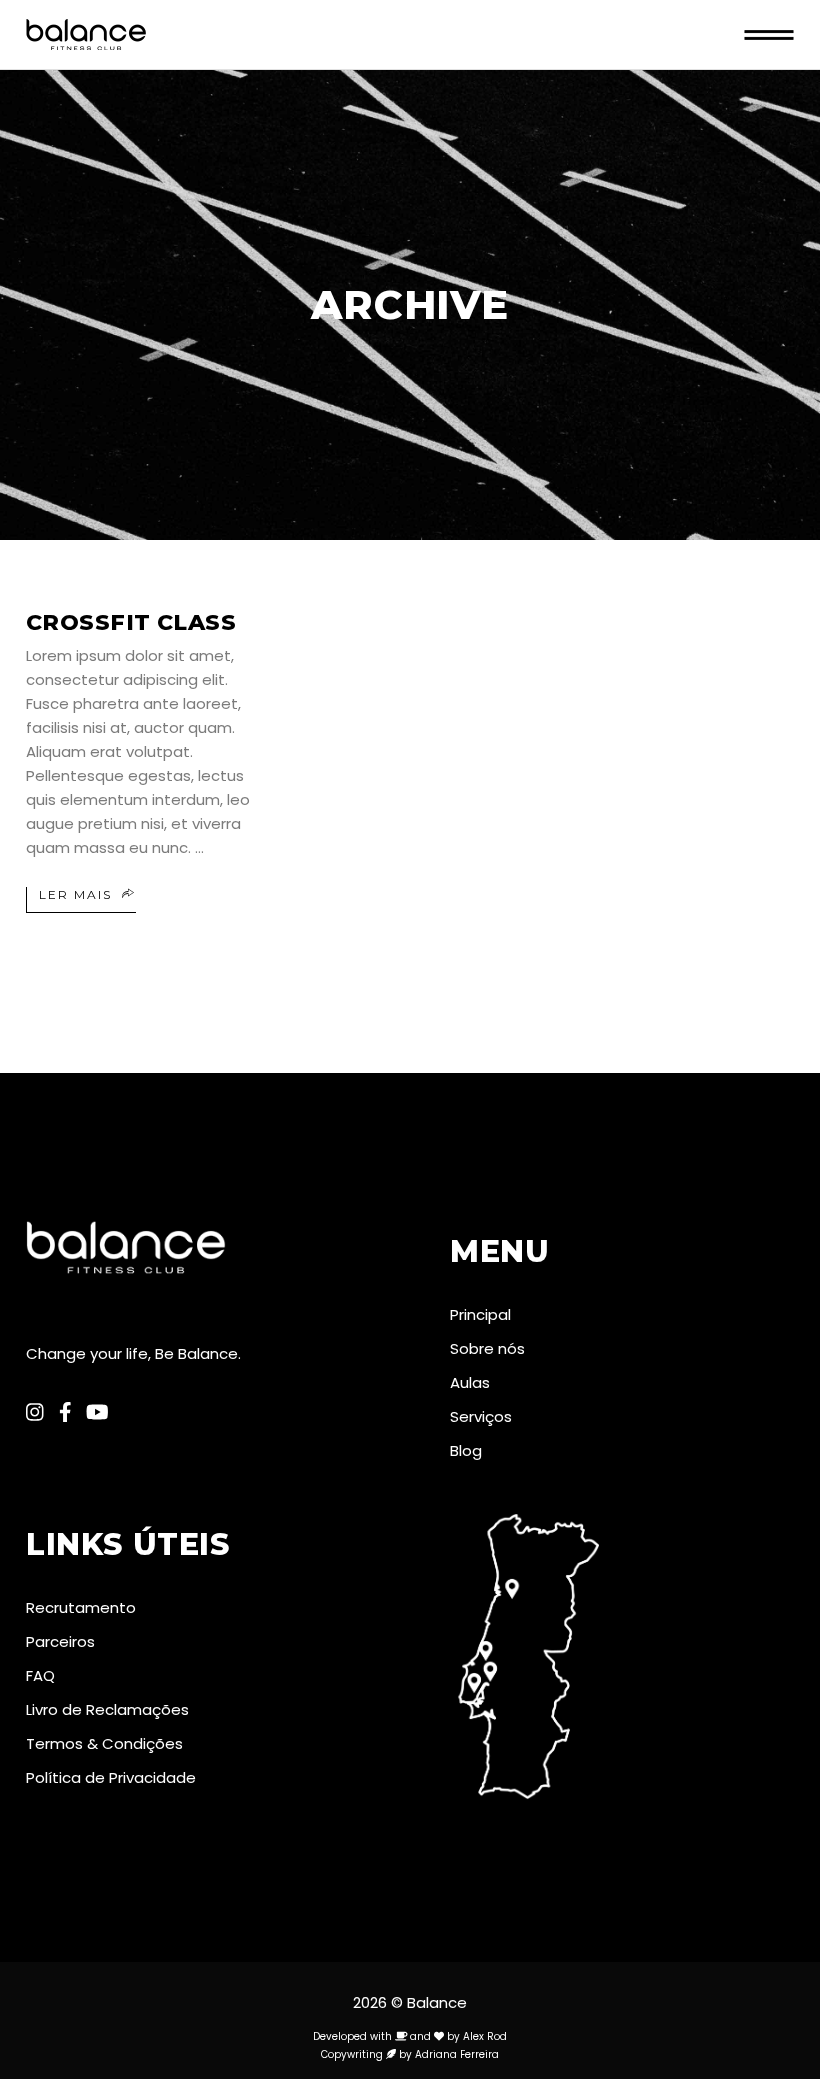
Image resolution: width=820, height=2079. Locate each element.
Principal (480, 1314)
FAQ (40, 1675)
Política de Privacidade (111, 1777)
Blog (466, 1450)
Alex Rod (485, 2036)
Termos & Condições (104, 1743)
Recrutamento (81, 1607)
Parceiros (60, 1641)
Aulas (470, 1382)
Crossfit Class (131, 622)
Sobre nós (487, 1348)
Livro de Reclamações (107, 1709)
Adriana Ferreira (457, 2054)
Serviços (481, 1416)
